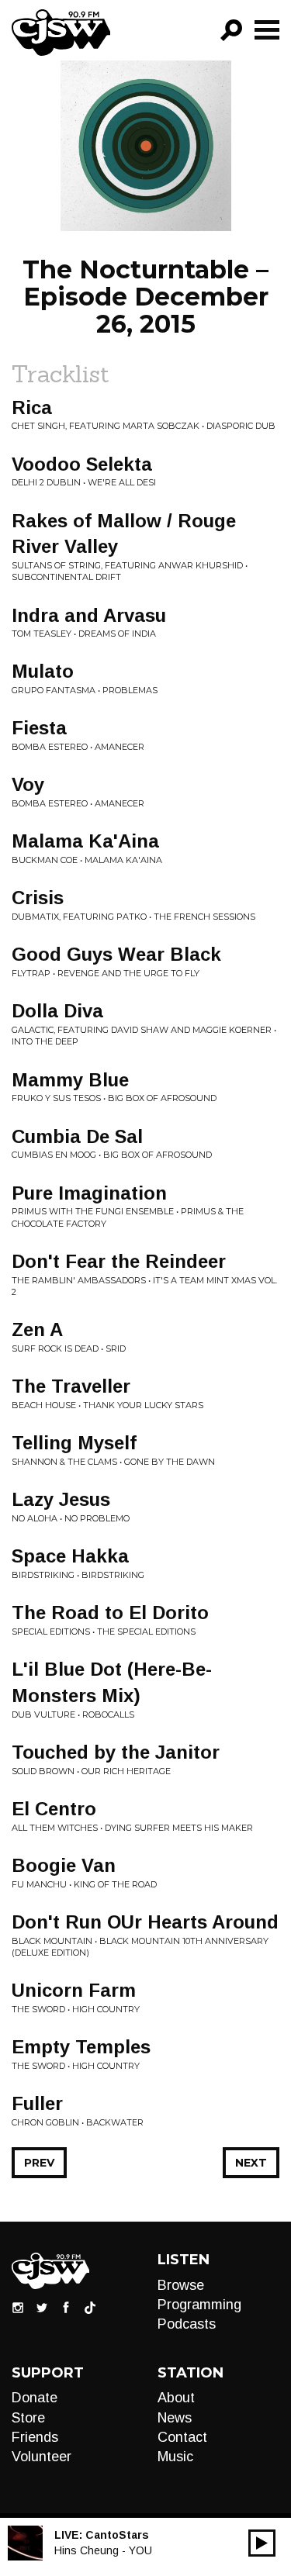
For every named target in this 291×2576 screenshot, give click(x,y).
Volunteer (42, 2457)
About (176, 2398)
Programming (199, 2305)
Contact (182, 2437)
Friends (35, 2437)
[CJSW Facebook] (66, 2306)
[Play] (262, 2543)
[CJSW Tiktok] (90, 2306)
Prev (39, 2163)
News (175, 2418)
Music (175, 2457)
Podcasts (187, 2324)
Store (28, 2418)
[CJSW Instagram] (18, 2306)
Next (251, 2163)
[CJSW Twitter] (42, 2306)
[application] (262, 2543)
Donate (35, 2398)
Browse (181, 2285)
